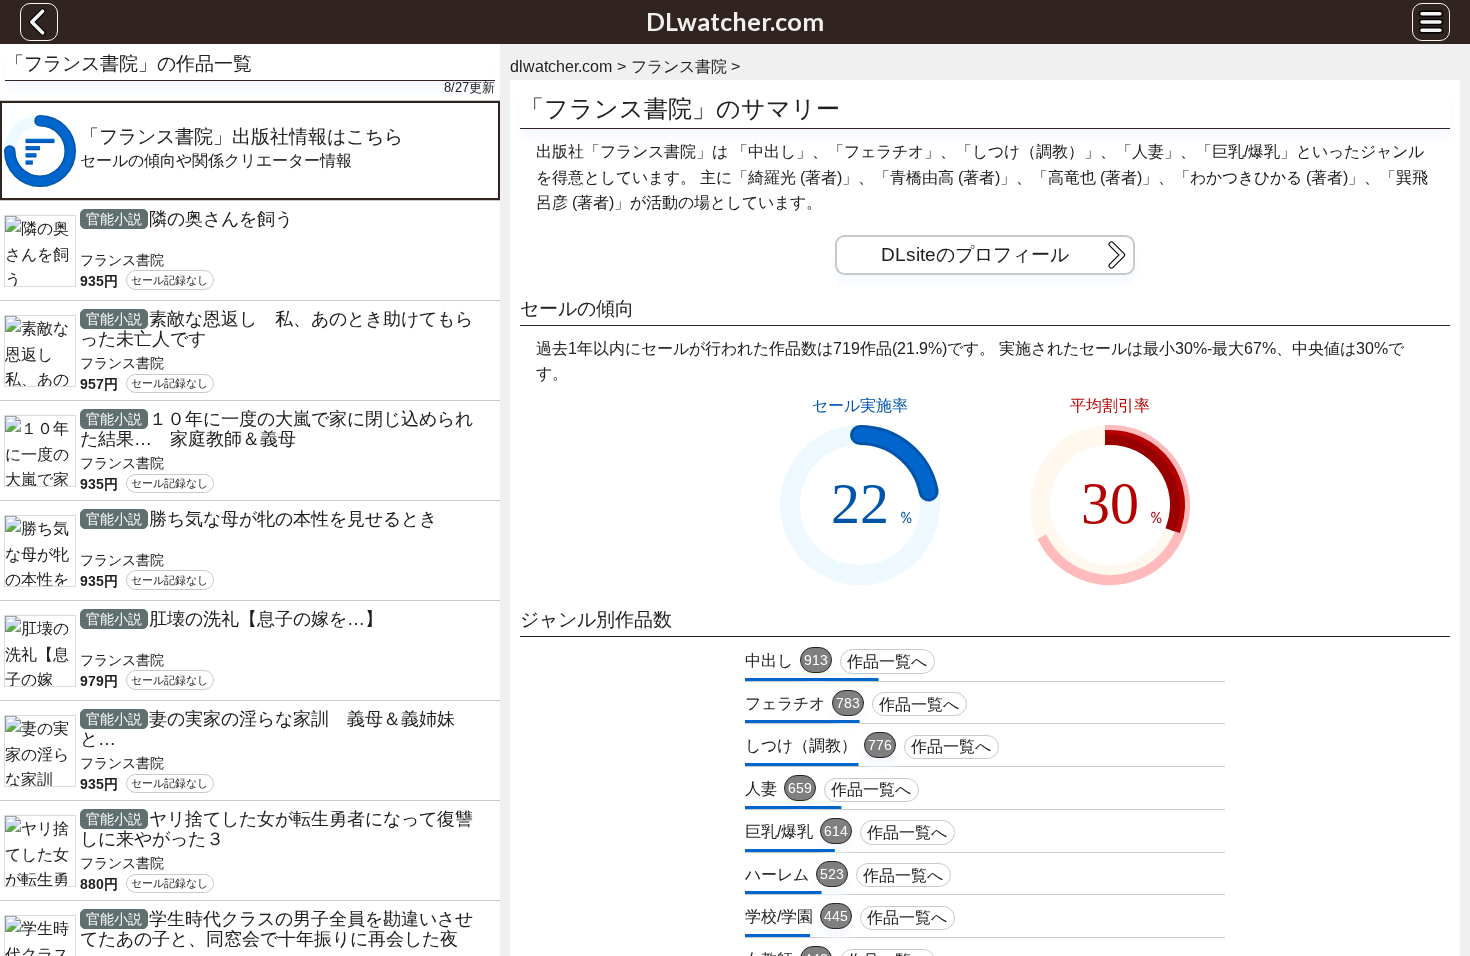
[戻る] (39, 22)
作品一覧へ (887, 661)
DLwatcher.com (735, 21)
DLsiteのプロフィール (975, 254)
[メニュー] (1431, 22)
